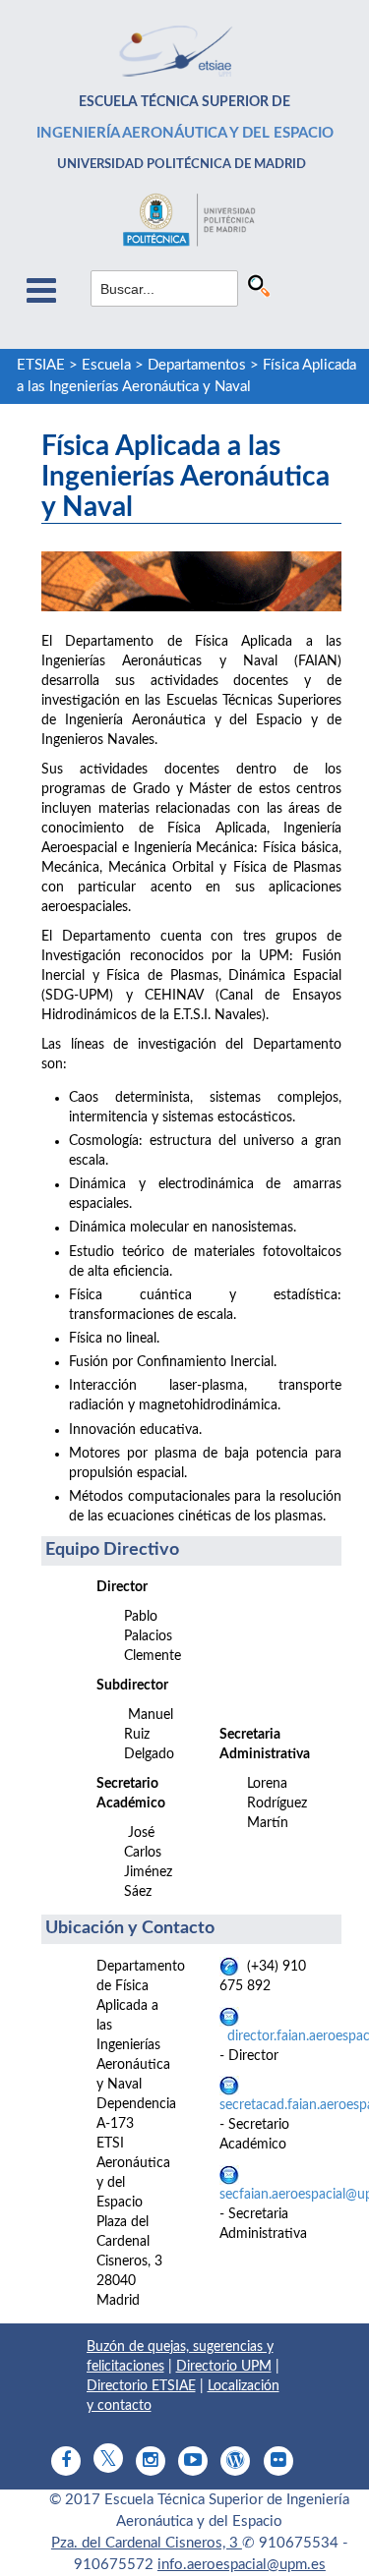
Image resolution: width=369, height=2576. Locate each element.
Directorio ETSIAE (141, 2386)
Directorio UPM (224, 2367)
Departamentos (197, 365)
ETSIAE (41, 365)
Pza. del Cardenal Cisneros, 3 (147, 2543)
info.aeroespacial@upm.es (242, 2565)
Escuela (106, 365)
